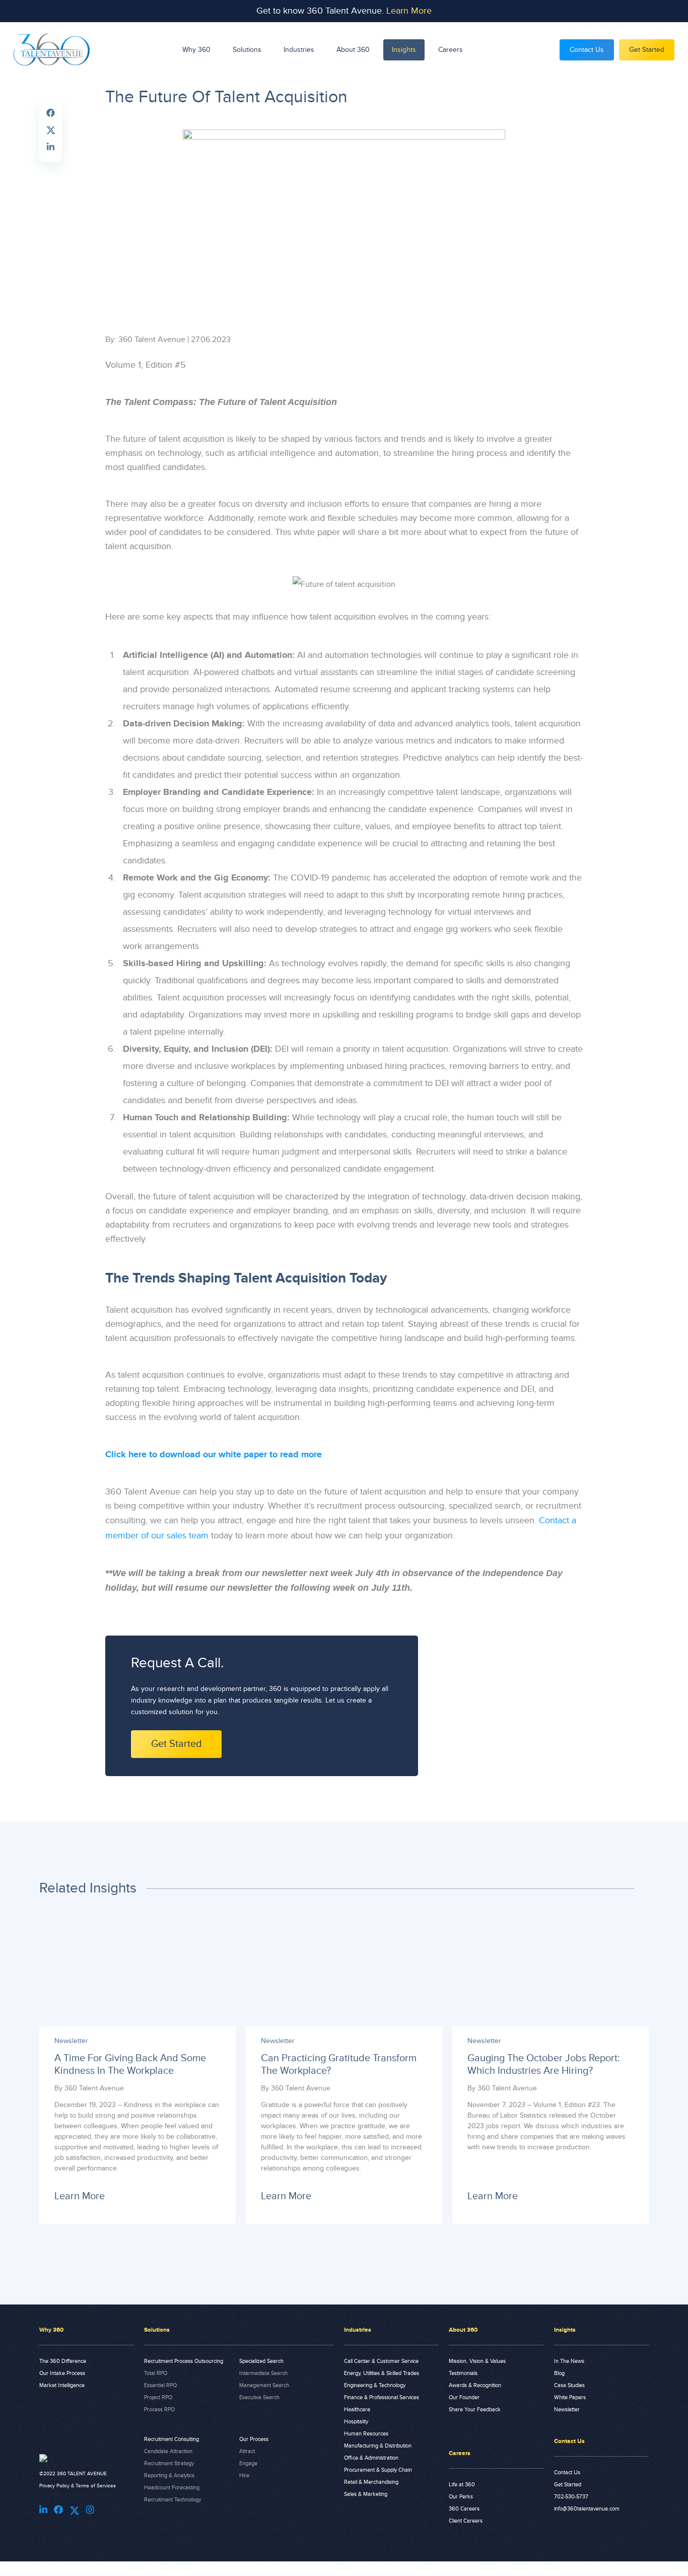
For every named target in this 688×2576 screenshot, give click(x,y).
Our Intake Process (62, 2373)
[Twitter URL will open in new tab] (75, 2511)
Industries (299, 50)
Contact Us (587, 50)
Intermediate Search (263, 2373)
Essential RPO (160, 2385)
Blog (559, 2373)
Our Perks (461, 2497)
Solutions (247, 50)
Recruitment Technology (173, 2500)
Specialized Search (261, 2361)
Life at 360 (462, 2485)
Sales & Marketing (366, 2494)
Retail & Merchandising (371, 2482)
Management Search (264, 2385)
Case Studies (569, 2385)
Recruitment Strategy (169, 2463)
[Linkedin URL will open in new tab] (43, 2510)
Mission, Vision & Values (477, 2361)
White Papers (570, 2397)
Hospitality (356, 2422)
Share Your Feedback (475, 2410)
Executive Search (259, 2397)
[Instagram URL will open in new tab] (90, 2510)
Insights (404, 50)
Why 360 (196, 50)
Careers (451, 50)
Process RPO (159, 2410)
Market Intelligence (62, 2385)
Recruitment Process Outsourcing (184, 2361)
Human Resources (366, 2434)
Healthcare (357, 2410)
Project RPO (158, 2397)
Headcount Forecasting (172, 2488)
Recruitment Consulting (171, 2439)
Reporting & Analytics (169, 2476)
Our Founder (464, 2397)
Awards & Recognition (475, 2385)
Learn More (409, 11)
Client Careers (466, 2521)
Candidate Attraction (168, 2451)
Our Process (254, 2439)
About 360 (353, 50)
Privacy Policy (54, 2486)
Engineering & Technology (375, 2385)
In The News (569, 2361)
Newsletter (567, 2410)
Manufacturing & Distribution (378, 2446)
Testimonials (463, 2373)
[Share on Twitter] (51, 129)
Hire (244, 2476)
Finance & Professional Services (382, 2397)
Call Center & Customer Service (381, 2361)
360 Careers (464, 2509)
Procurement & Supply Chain (378, 2470)
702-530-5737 (571, 2497)
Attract (247, 2451)
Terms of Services (96, 2486)
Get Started (647, 50)
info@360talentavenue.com (587, 2509)
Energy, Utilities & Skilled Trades (382, 2373)
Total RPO (156, 2373)
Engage (248, 2463)
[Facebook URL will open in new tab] (58, 2510)
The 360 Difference (63, 2361)
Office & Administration (371, 2458)
